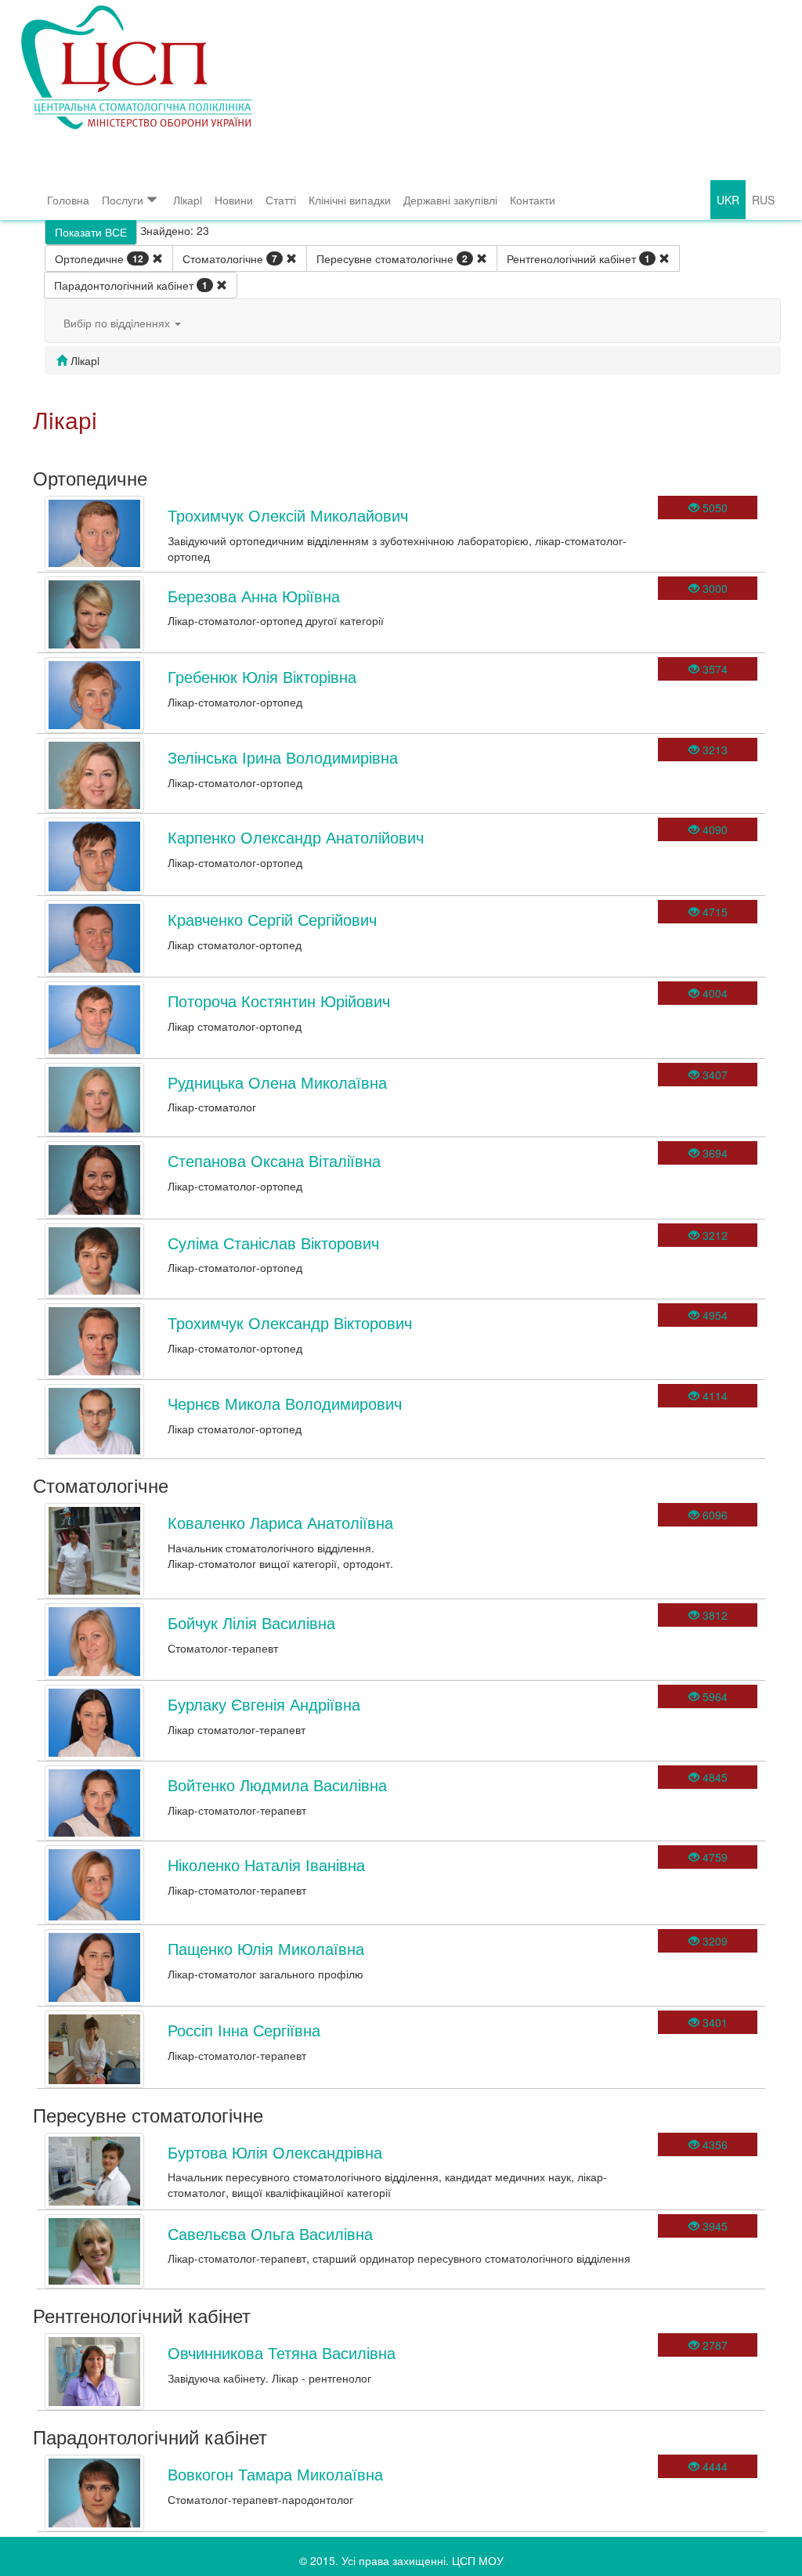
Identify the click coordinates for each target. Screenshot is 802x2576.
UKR (728, 200)
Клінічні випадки (350, 200)
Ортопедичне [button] (99, 258)
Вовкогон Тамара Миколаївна (275, 2474)
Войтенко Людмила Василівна (277, 1785)
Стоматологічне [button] (230, 258)
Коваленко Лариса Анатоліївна (280, 1522)
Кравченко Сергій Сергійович (272, 919)
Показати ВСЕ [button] (91, 232)
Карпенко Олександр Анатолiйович (296, 837)
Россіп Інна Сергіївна (244, 2030)
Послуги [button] (123, 200)
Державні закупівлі (450, 200)
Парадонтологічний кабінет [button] (131, 285)
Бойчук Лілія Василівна (251, 1622)
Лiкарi (188, 200)
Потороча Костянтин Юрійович (279, 1001)
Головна (68, 200)
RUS (763, 200)
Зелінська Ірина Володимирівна (283, 757)
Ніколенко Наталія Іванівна (266, 1864)
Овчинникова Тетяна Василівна (282, 2352)
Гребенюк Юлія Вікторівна (262, 676)
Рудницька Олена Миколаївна (277, 1082)
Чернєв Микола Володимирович (285, 1403)
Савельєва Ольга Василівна (270, 2233)
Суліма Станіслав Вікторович (273, 1243)
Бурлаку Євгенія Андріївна (264, 1704)
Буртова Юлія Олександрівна (275, 2152)
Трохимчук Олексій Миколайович (288, 515)
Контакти (533, 200)
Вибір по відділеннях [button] (118, 323)
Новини (234, 200)
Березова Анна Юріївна (254, 596)
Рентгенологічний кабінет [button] (578, 258)
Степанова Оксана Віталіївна (274, 1160)
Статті (281, 200)
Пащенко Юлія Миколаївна (266, 1948)
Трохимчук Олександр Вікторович (290, 1322)
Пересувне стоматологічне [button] (392, 258)
